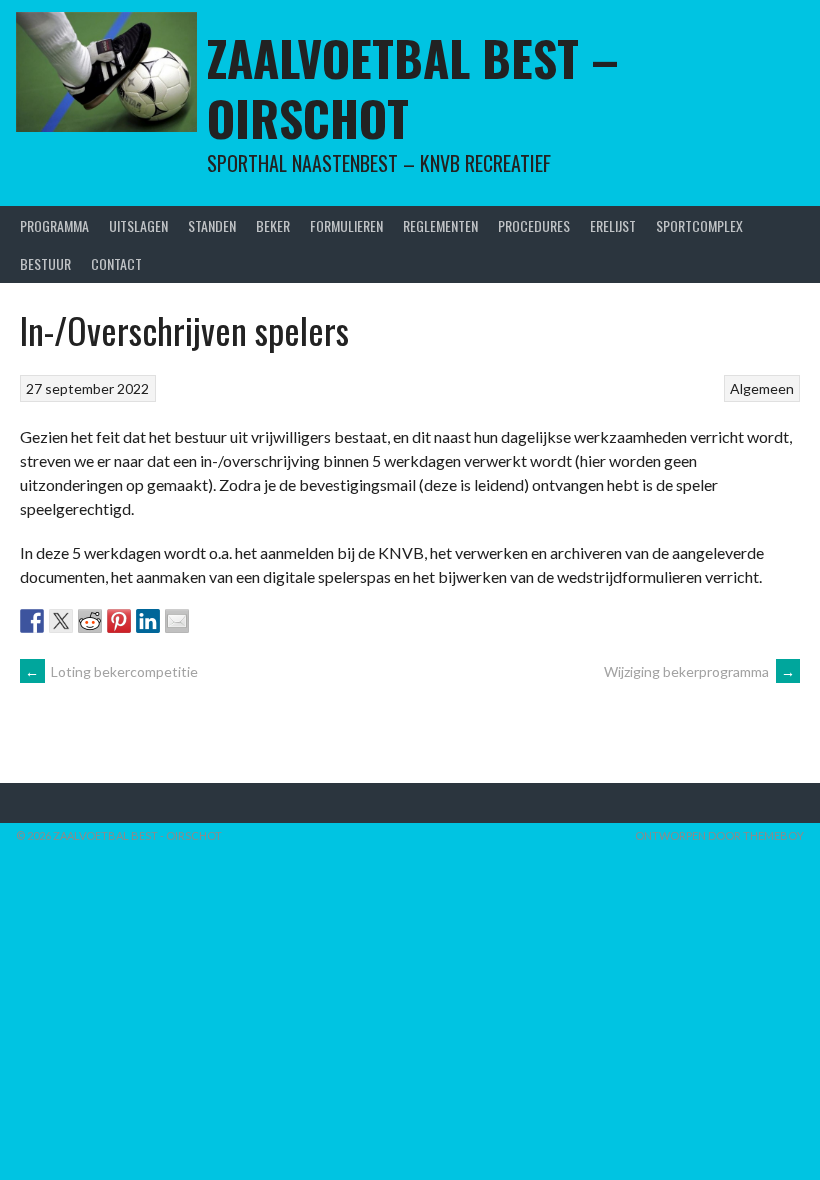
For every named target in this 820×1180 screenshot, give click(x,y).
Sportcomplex (699, 225)
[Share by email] (177, 621)
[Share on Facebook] (32, 621)
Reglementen (440, 225)
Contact (116, 263)
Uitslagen (138, 225)
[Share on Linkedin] (148, 621)
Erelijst (613, 225)
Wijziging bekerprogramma (699, 671)
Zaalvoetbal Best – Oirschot (413, 87)
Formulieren (346, 225)
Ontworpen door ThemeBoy (719, 835)
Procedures (534, 225)
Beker (273, 225)
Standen (212, 225)
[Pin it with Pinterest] (119, 621)
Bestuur (45, 263)
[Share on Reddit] (90, 621)
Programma (54, 225)
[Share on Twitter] (61, 621)
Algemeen (762, 388)
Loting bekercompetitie (111, 671)
